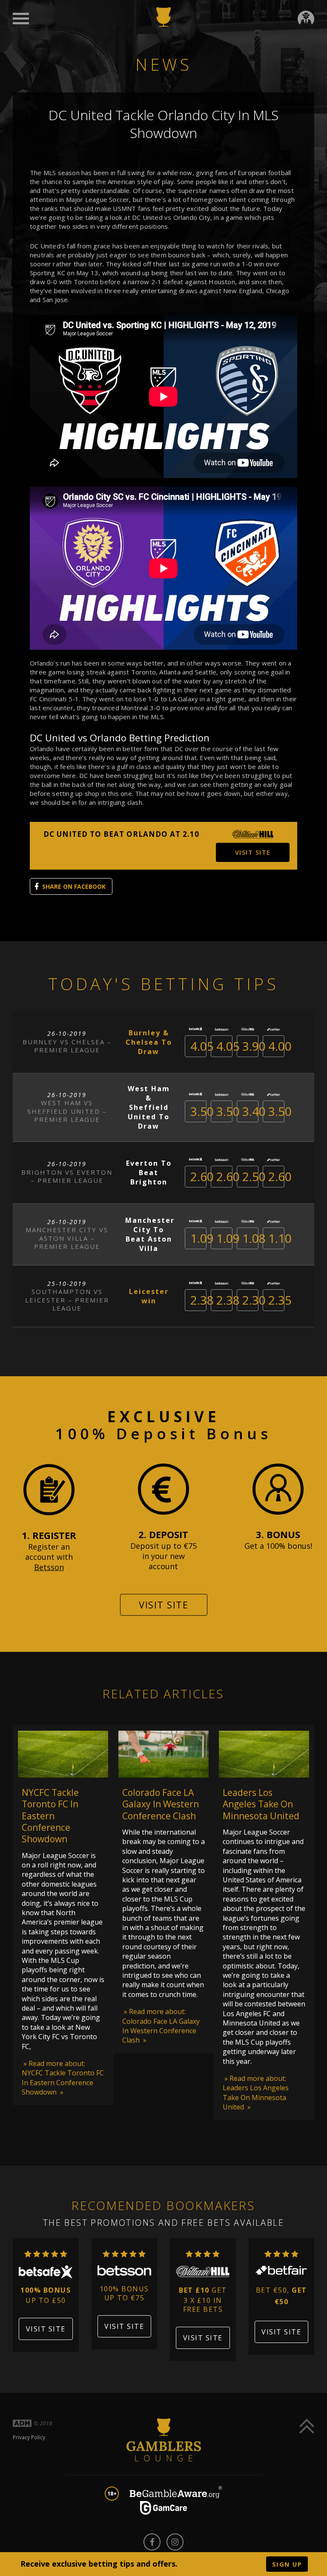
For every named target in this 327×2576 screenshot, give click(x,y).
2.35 (280, 1300)
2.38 (202, 1300)
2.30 (254, 1300)
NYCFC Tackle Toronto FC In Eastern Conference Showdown (50, 1816)
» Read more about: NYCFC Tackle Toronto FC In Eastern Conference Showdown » (63, 2078)
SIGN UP (287, 2564)
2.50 (254, 1176)
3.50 (202, 1111)
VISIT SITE (253, 852)
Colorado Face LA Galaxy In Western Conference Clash (161, 1804)
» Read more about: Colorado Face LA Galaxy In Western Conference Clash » (161, 2026)
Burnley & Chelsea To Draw (149, 1042)
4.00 (280, 1046)
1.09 (202, 1238)
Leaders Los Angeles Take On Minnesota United (261, 1804)
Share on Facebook (74, 886)
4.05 (202, 1046)
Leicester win (149, 1296)
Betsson (49, 1567)
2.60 (202, 1176)
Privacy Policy (29, 2437)
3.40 (254, 1111)
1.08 (254, 1238)
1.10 (280, 1238)
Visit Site (163, 1605)
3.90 (254, 1046)
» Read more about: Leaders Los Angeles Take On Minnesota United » (256, 2093)
